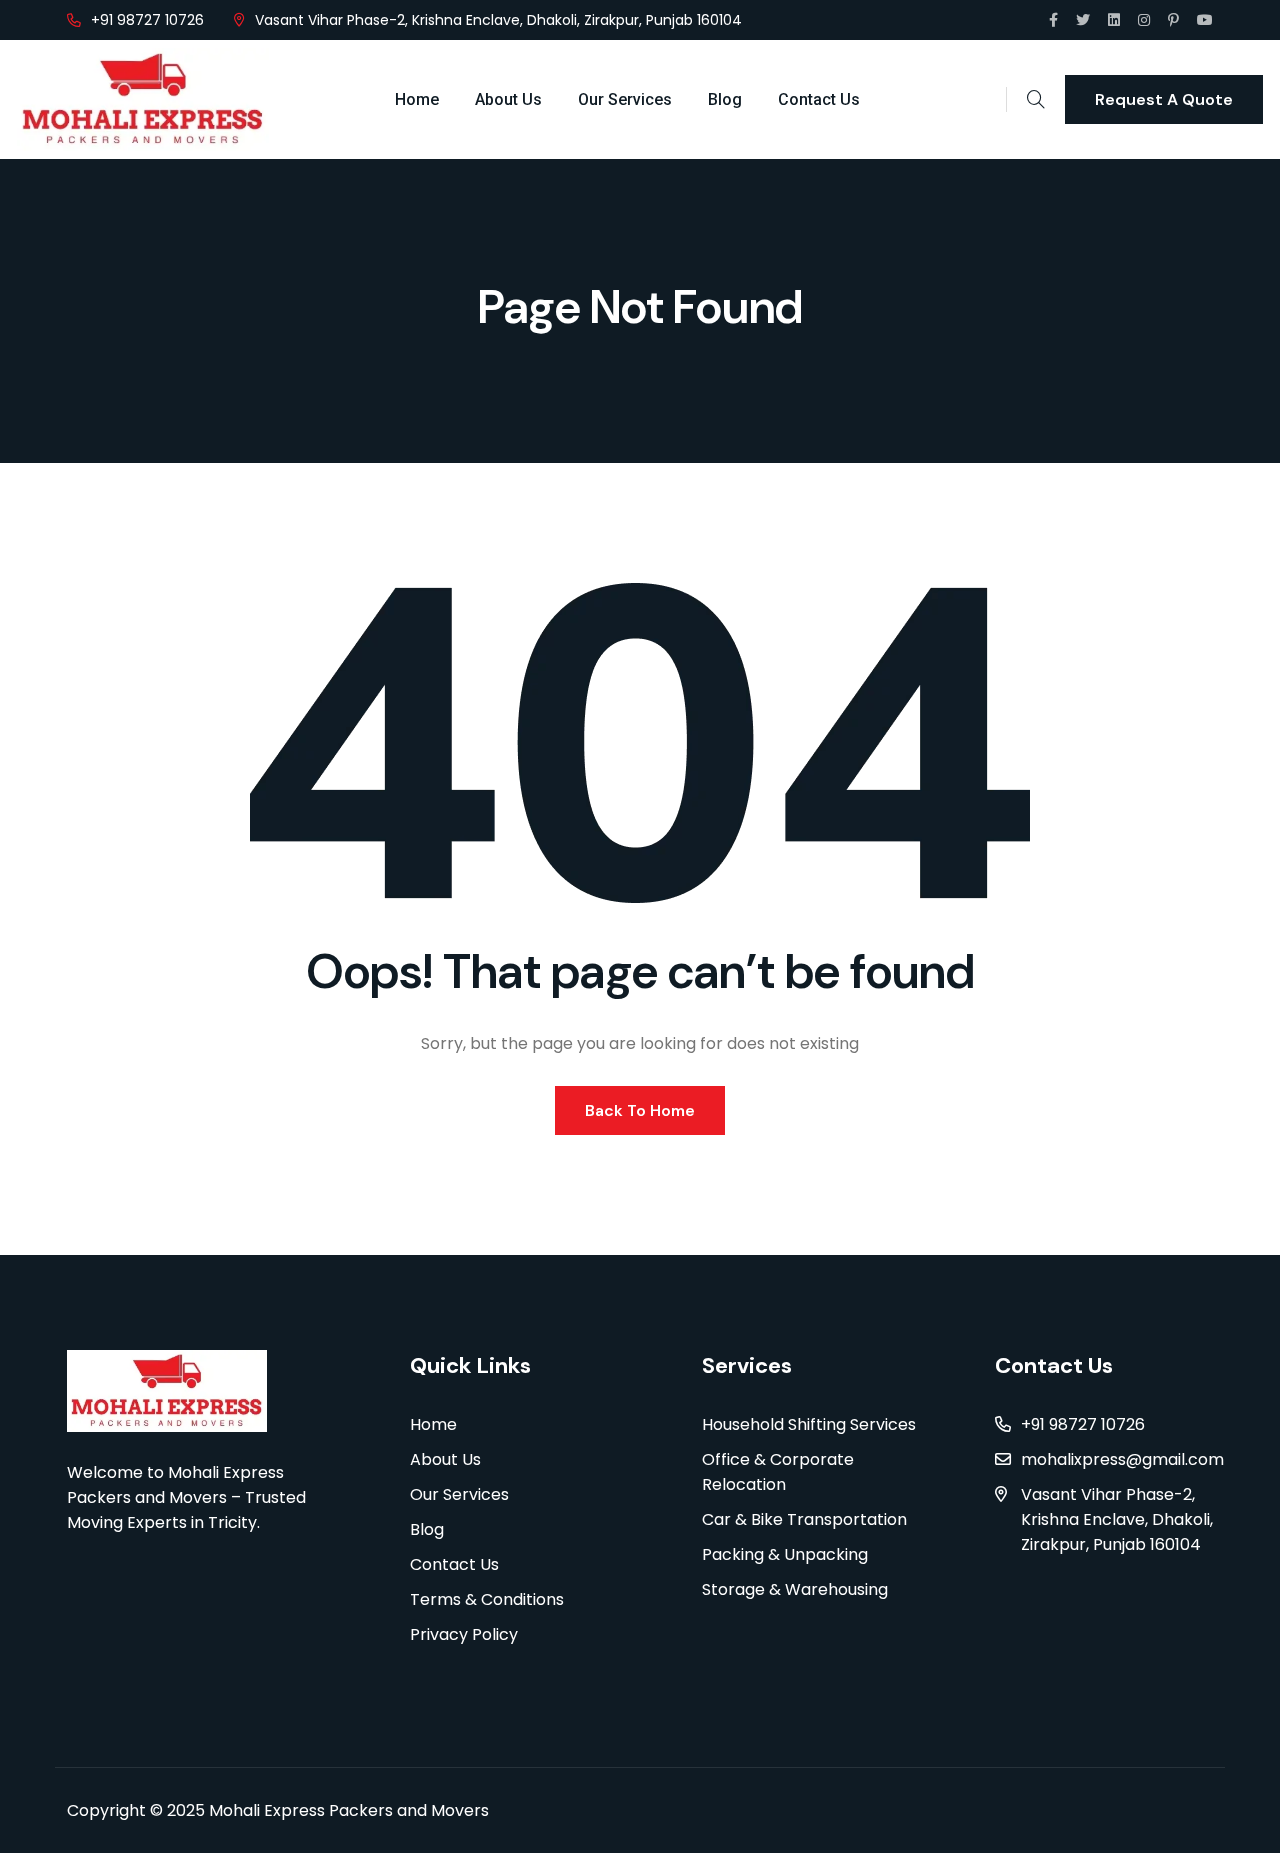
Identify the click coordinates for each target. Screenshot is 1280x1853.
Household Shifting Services (809, 1424)
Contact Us (819, 99)
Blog (725, 99)
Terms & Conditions (487, 1599)
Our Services (625, 99)
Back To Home (640, 1110)
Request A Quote (1164, 99)
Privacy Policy (464, 1634)
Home (417, 99)
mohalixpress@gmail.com (1122, 1459)
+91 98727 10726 (147, 20)
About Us (508, 99)
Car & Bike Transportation (804, 1519)
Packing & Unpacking (785, 1554)
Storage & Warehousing (795, 1589)
